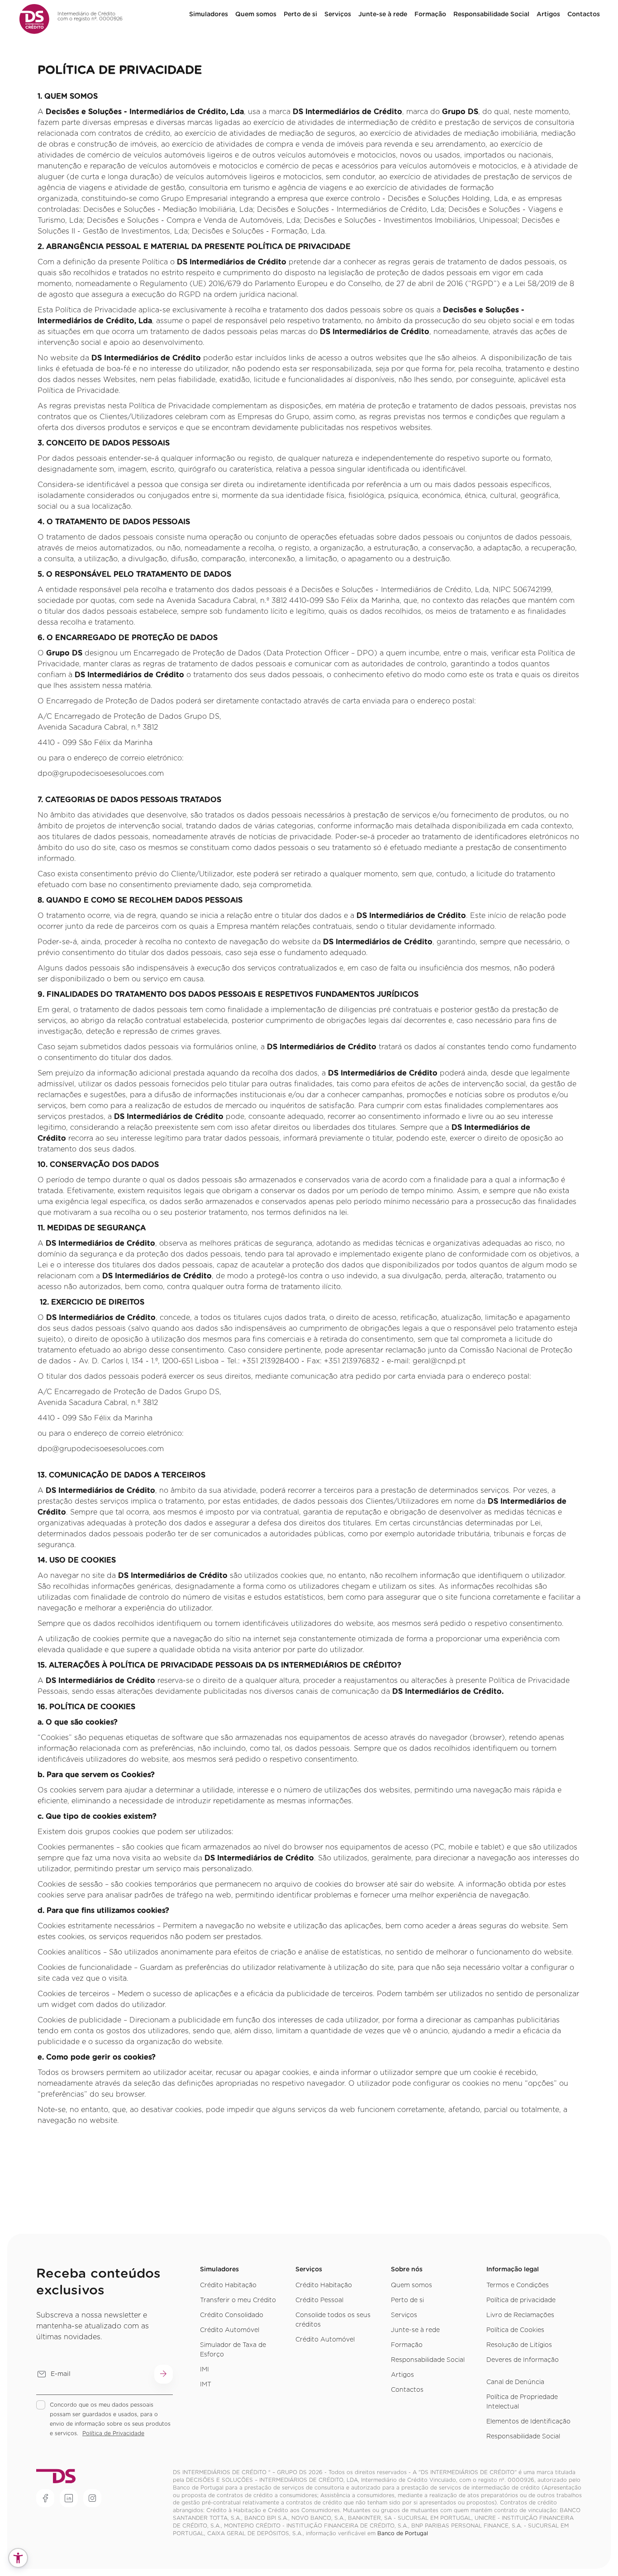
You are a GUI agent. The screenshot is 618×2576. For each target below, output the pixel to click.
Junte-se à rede (383, 14)
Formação (430, 14)
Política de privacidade (521, 2300)
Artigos (548, 14)
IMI (204, 2370)
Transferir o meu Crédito (238, 2300)
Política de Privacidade (113, 2433)
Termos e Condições (518, 2285)
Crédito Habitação (228, 2285)
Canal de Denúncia (515, 2382)
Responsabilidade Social (491, 14)
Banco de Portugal (403, 2533)
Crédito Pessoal (319, 2300)
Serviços (338, 14)
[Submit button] (164, 2374)
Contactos (584, 14)
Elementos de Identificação (528, 2422)
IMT (206, 2385)
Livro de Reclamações (520, 2315)
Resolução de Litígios (519, 2345)
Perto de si (300, 14)
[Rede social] (45, 2498)
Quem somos (411, 2285)
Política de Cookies (515, 2330)
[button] (18, 2558)
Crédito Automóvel (230, 2330)
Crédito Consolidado (232, 2315)
